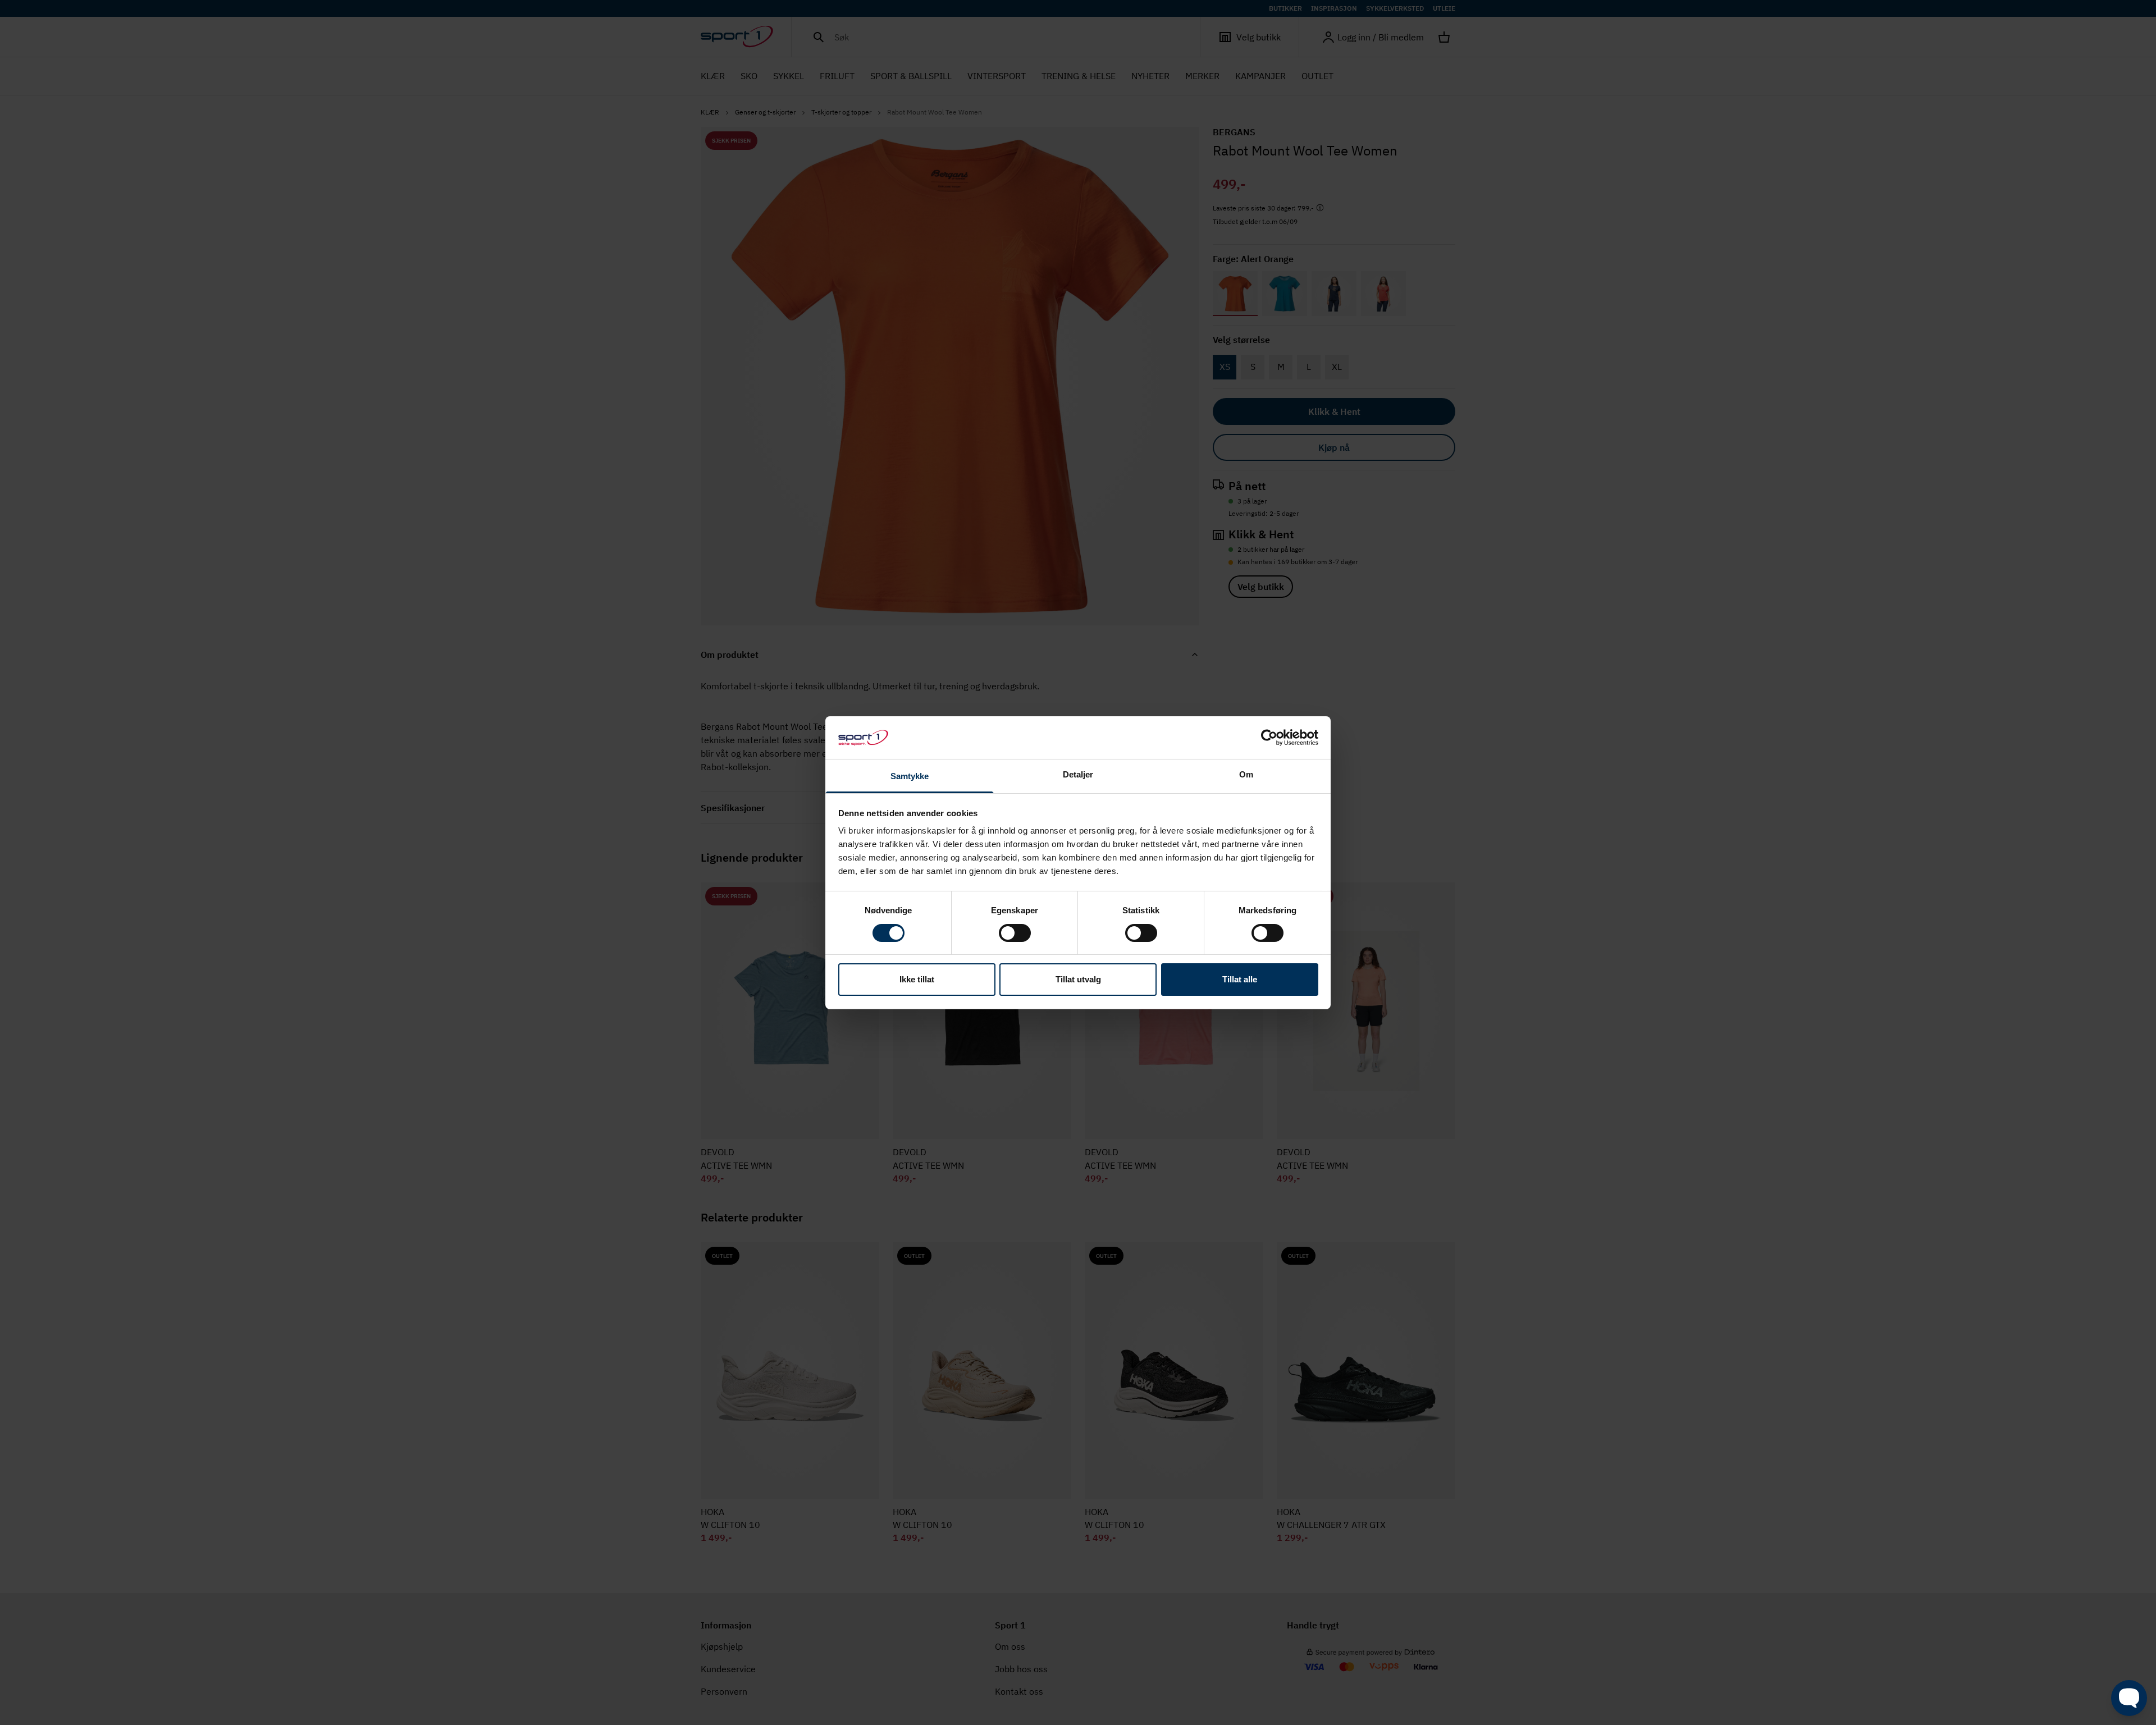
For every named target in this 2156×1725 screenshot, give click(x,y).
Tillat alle (1240, 979)
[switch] (1015, 933)
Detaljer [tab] (1078, 774)
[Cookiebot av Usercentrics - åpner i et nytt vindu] (1269, 738)
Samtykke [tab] (910, 776)
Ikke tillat (917, 979)
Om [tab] (1246, 774)
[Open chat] (2129, 1698)
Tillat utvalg (1078, 979)
